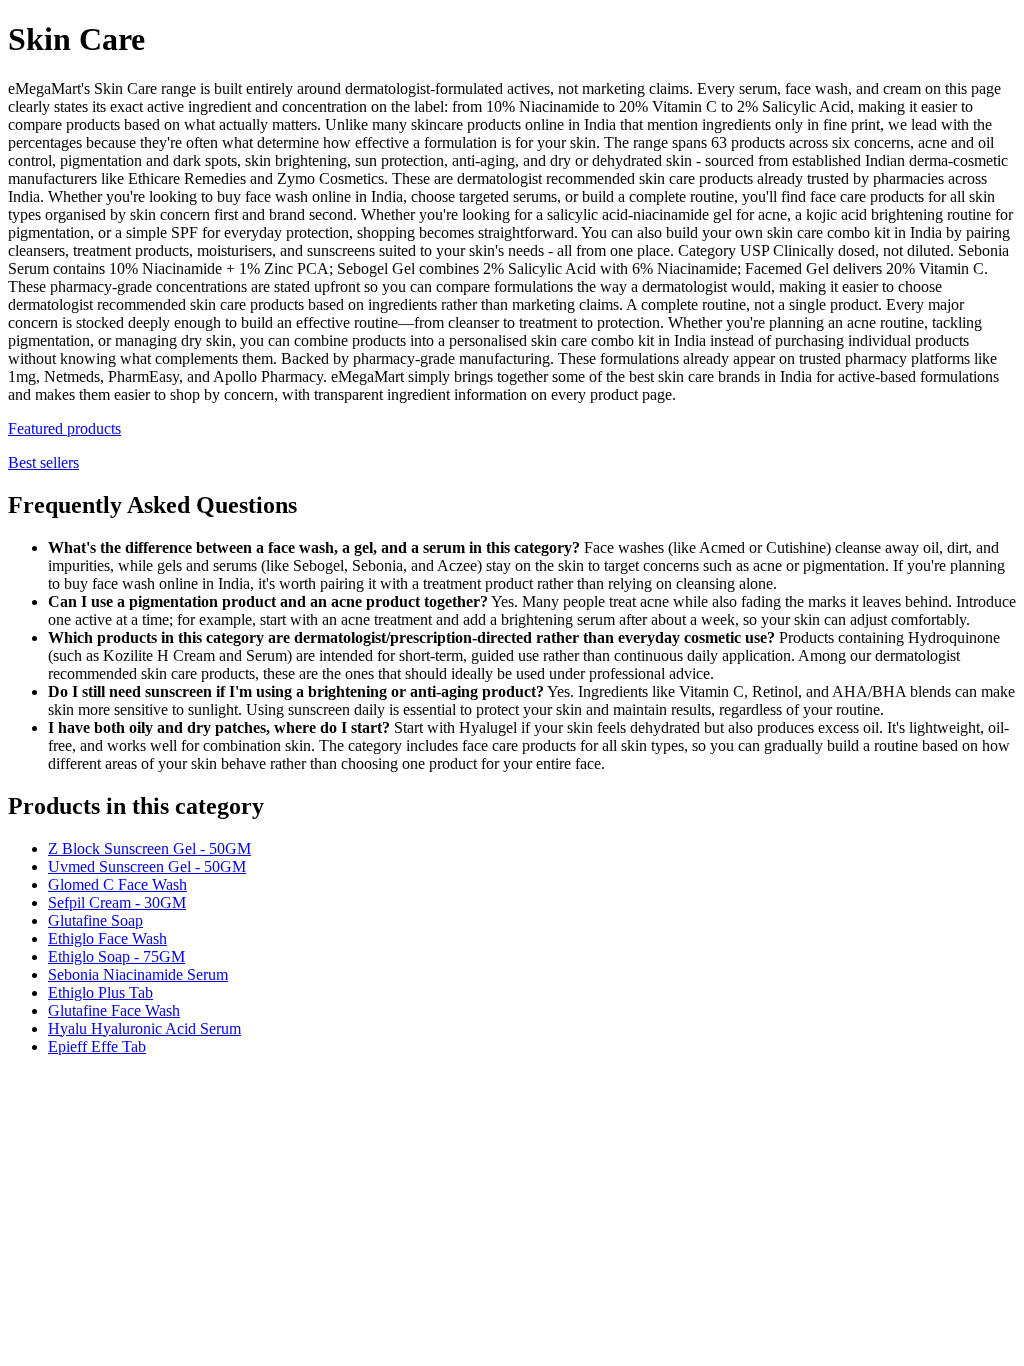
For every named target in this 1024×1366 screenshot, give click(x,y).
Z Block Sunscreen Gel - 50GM (149, 848)
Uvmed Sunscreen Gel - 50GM (147, 866)
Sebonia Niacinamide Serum (138, 974)
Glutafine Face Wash (114, 1010)
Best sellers (43, 462)
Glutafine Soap (95, 920)
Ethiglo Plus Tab (100, 992)
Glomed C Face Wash (117, 884)
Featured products (64, 428)
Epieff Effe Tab (97, 1046)
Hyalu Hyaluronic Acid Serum (144, 1028)
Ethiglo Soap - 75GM (116, 956)
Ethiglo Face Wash (107, 938)
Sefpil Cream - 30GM (117, 902)
